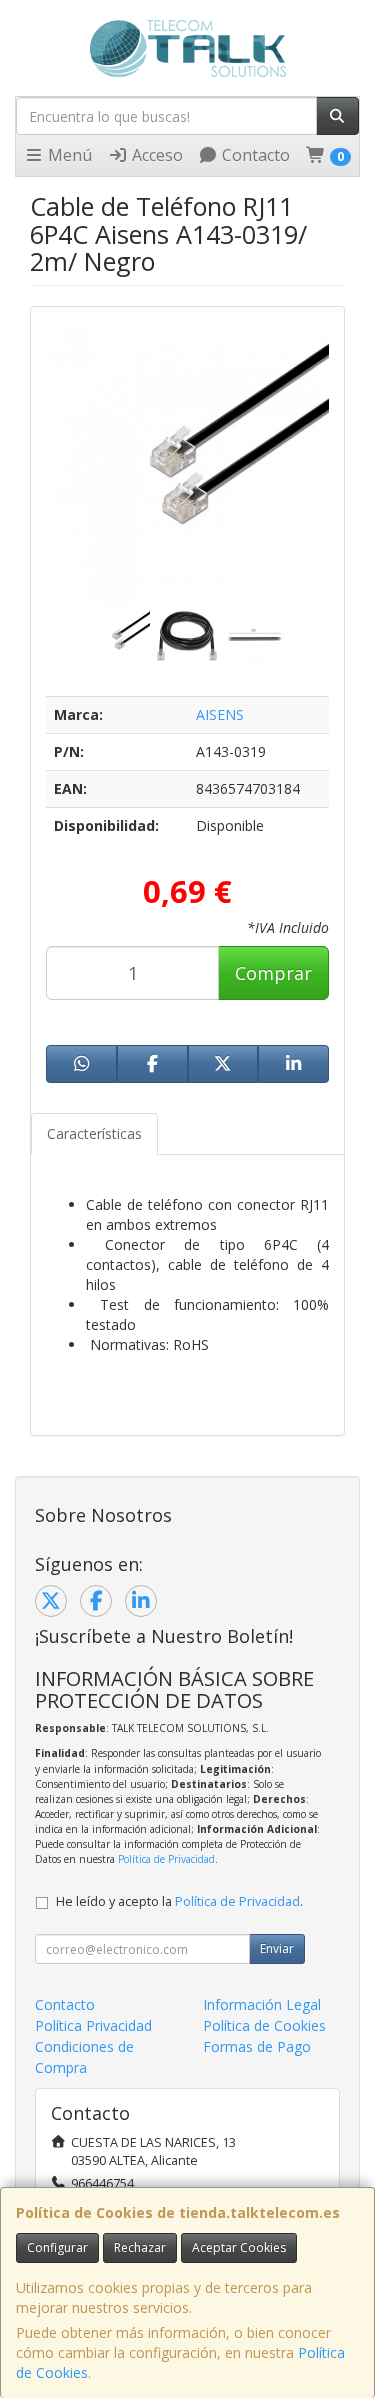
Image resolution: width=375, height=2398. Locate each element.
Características (94, 1133)
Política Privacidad (93, 2025)
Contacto (254, 155)
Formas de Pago (257, 2046)
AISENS (220, 714)
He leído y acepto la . (179, 1901)
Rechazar (140, 2247)
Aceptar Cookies (239, 2247)
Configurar (57, 2247)
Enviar (277, 1948)
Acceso (155, 155)
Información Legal (262, 2004)
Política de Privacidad (166, 1859)
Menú (68, 155)
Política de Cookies (264, 2025)
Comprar (273, 973)
